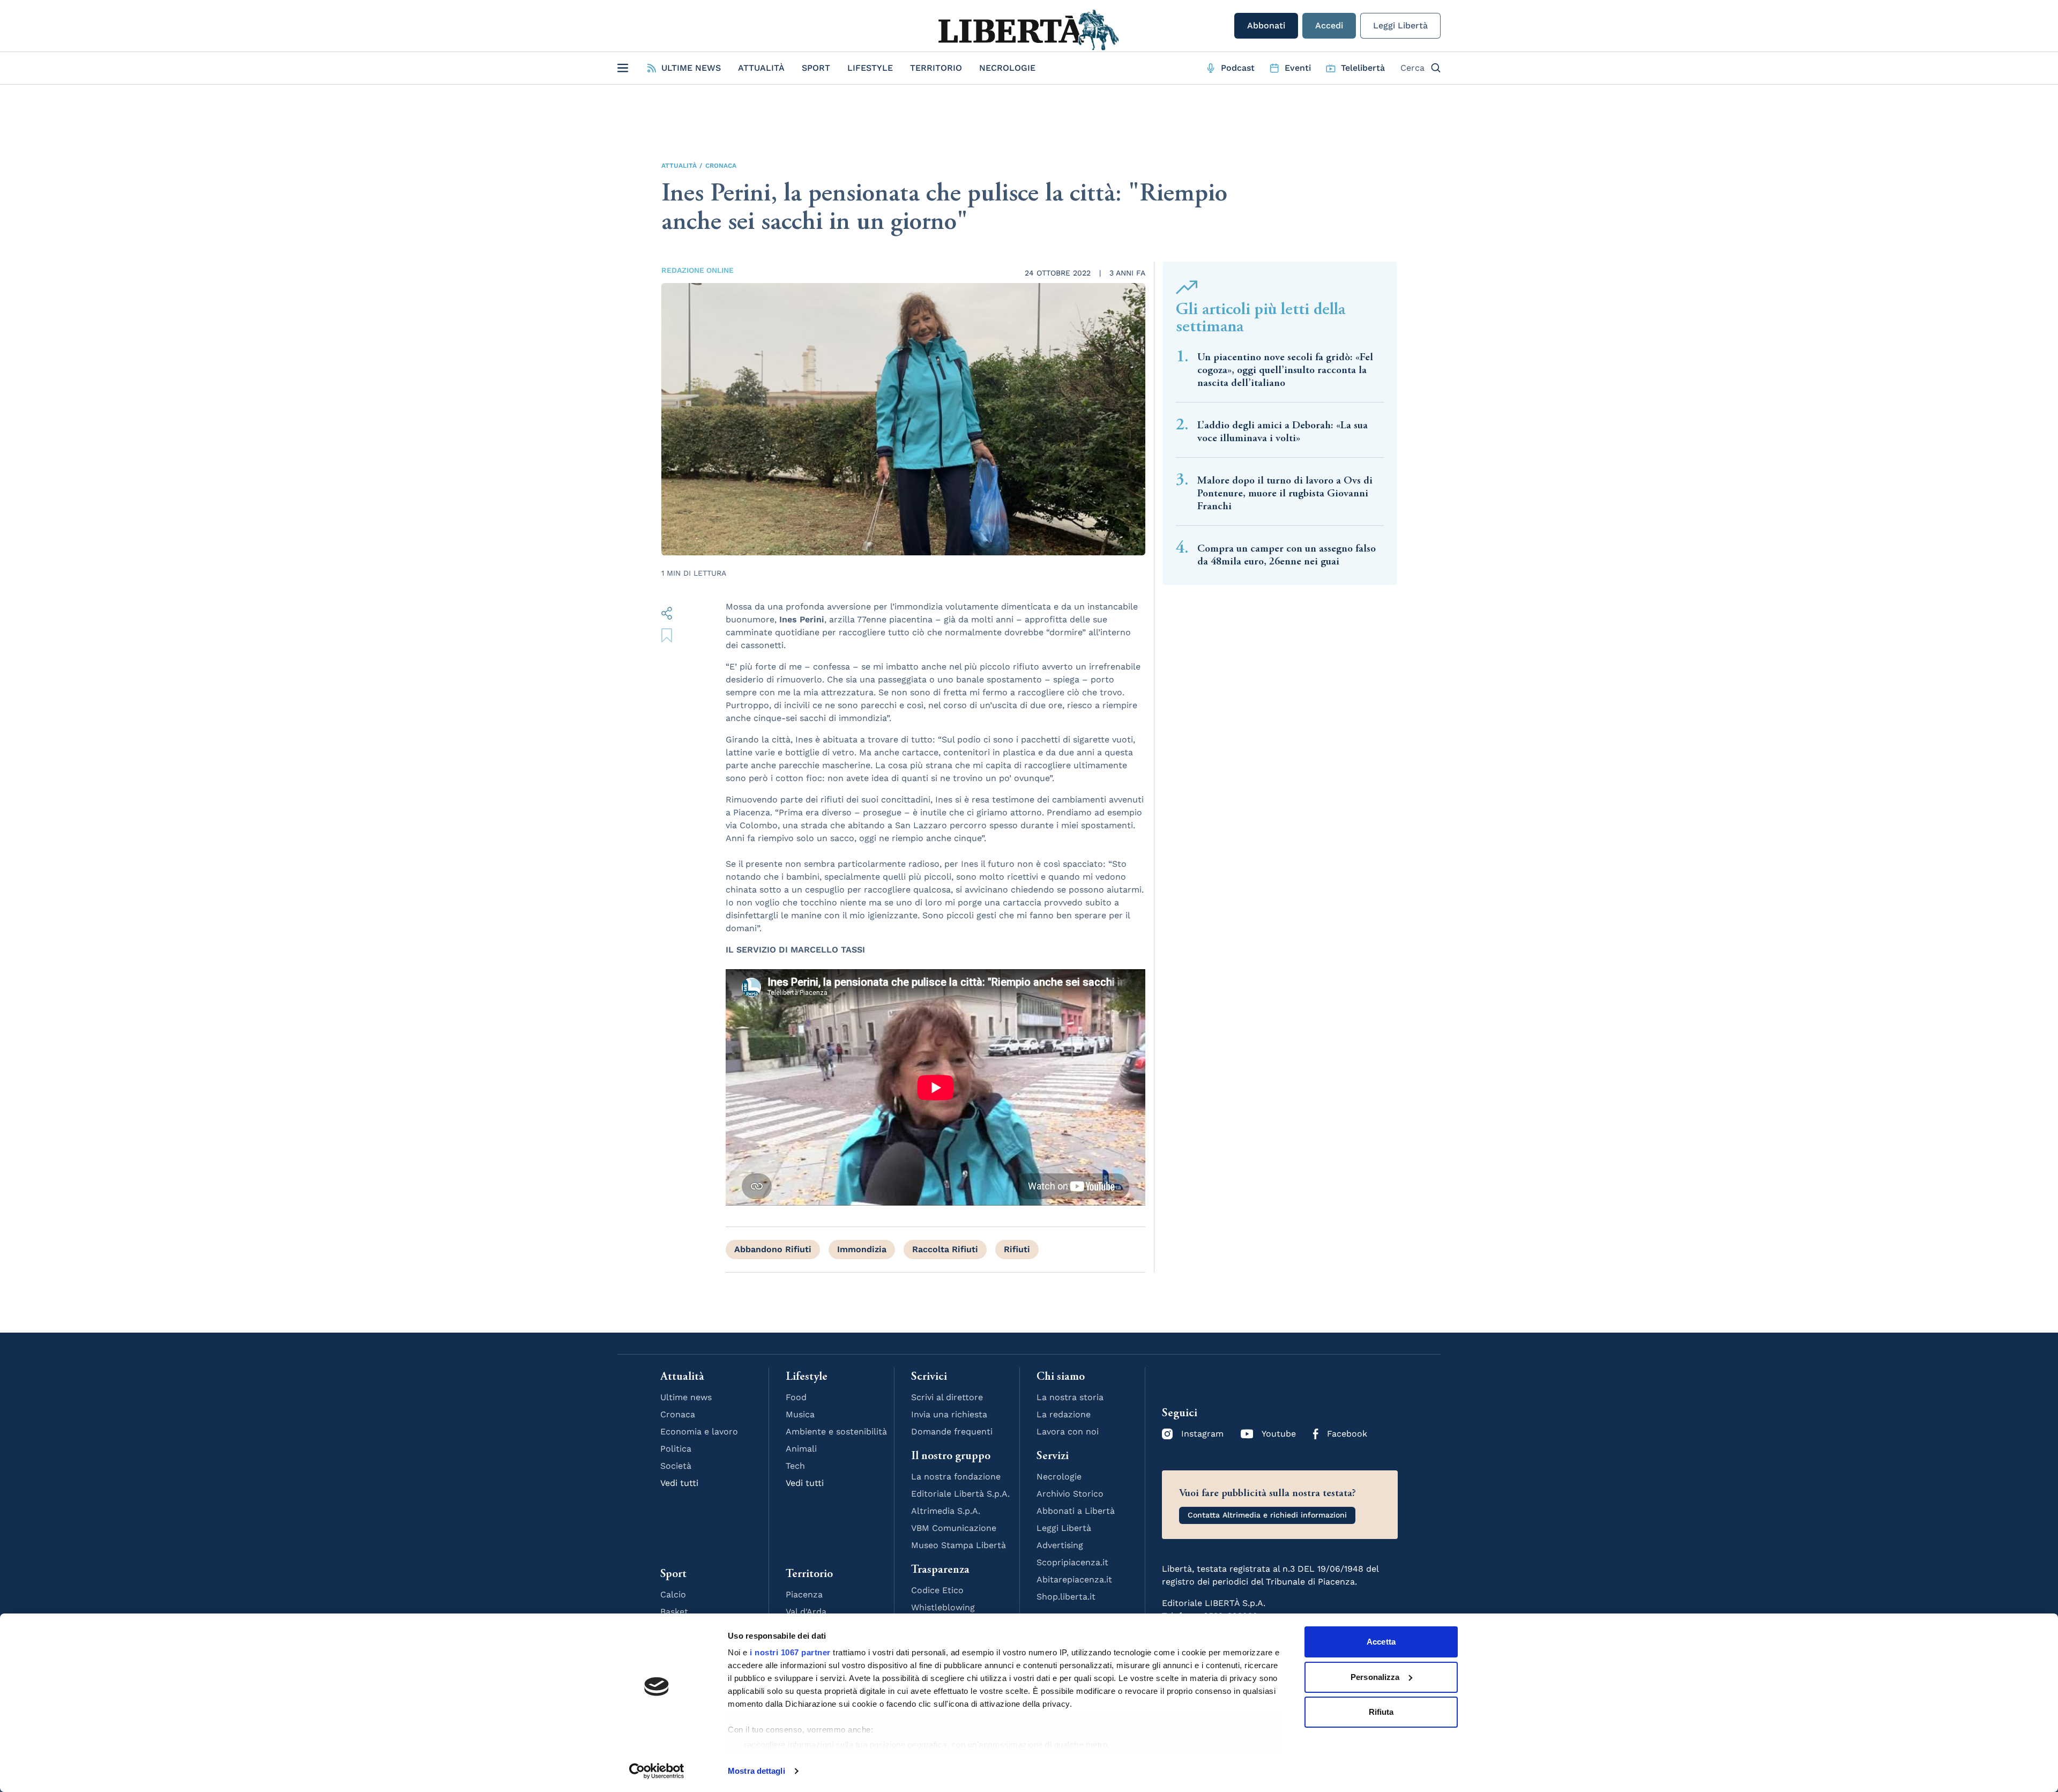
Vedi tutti (679, 1483)
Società (676, 1466)
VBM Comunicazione (954, 1528)
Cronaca (721, 166)
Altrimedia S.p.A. (946, 1511)
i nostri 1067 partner (790, 1652)
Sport (816, 68)
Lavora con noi (1068, 1432)
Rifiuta (1381, 1712)
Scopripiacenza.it (1072, 1562)
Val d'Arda (806, 1612)
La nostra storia (1070, 1397)
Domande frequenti (952, 1432)
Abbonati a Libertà (1076, 1511)
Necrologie (1007, 68)
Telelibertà (1363, 68)
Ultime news (686, 1397)
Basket (674, 1612)
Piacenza (804, 1594)
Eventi (1298, 68)
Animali (801, 1449)
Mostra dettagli (756, 1771)
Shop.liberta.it (1066, 1597)
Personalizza (1375, 1677)
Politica (676, 1449)
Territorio (936, 68)
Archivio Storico (1070, 1494)
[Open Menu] (623, 68)
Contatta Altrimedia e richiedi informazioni (1267, 1515)
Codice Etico (937, 1590)
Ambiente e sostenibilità (836, 1432)
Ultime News (691, 68)
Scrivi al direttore (947, 1397)
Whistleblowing (943, 1607)
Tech (795, 1466)
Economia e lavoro (699, 1432)
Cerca (1412, 68)
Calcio (673, 1594)
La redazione (1064, 1414)
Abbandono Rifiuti (773, 1249)
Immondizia (862, 1249)
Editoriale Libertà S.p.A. (960, 1494)
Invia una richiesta (949, 1414)
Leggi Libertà (1400, 25)
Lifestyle (870, 68)
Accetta (1381, 1642)
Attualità (761, 68)
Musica (800, 1414)
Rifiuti (1017, 1249)
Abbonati (1266, 25)
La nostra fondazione (956, 1477)
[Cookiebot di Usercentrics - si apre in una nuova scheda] (657, 1771)
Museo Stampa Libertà (959, 1545)
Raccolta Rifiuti (945, 1249)
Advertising (1060, 1545)
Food (796, 1397)
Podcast (1238, 68)
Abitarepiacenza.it (1074, 1579)
